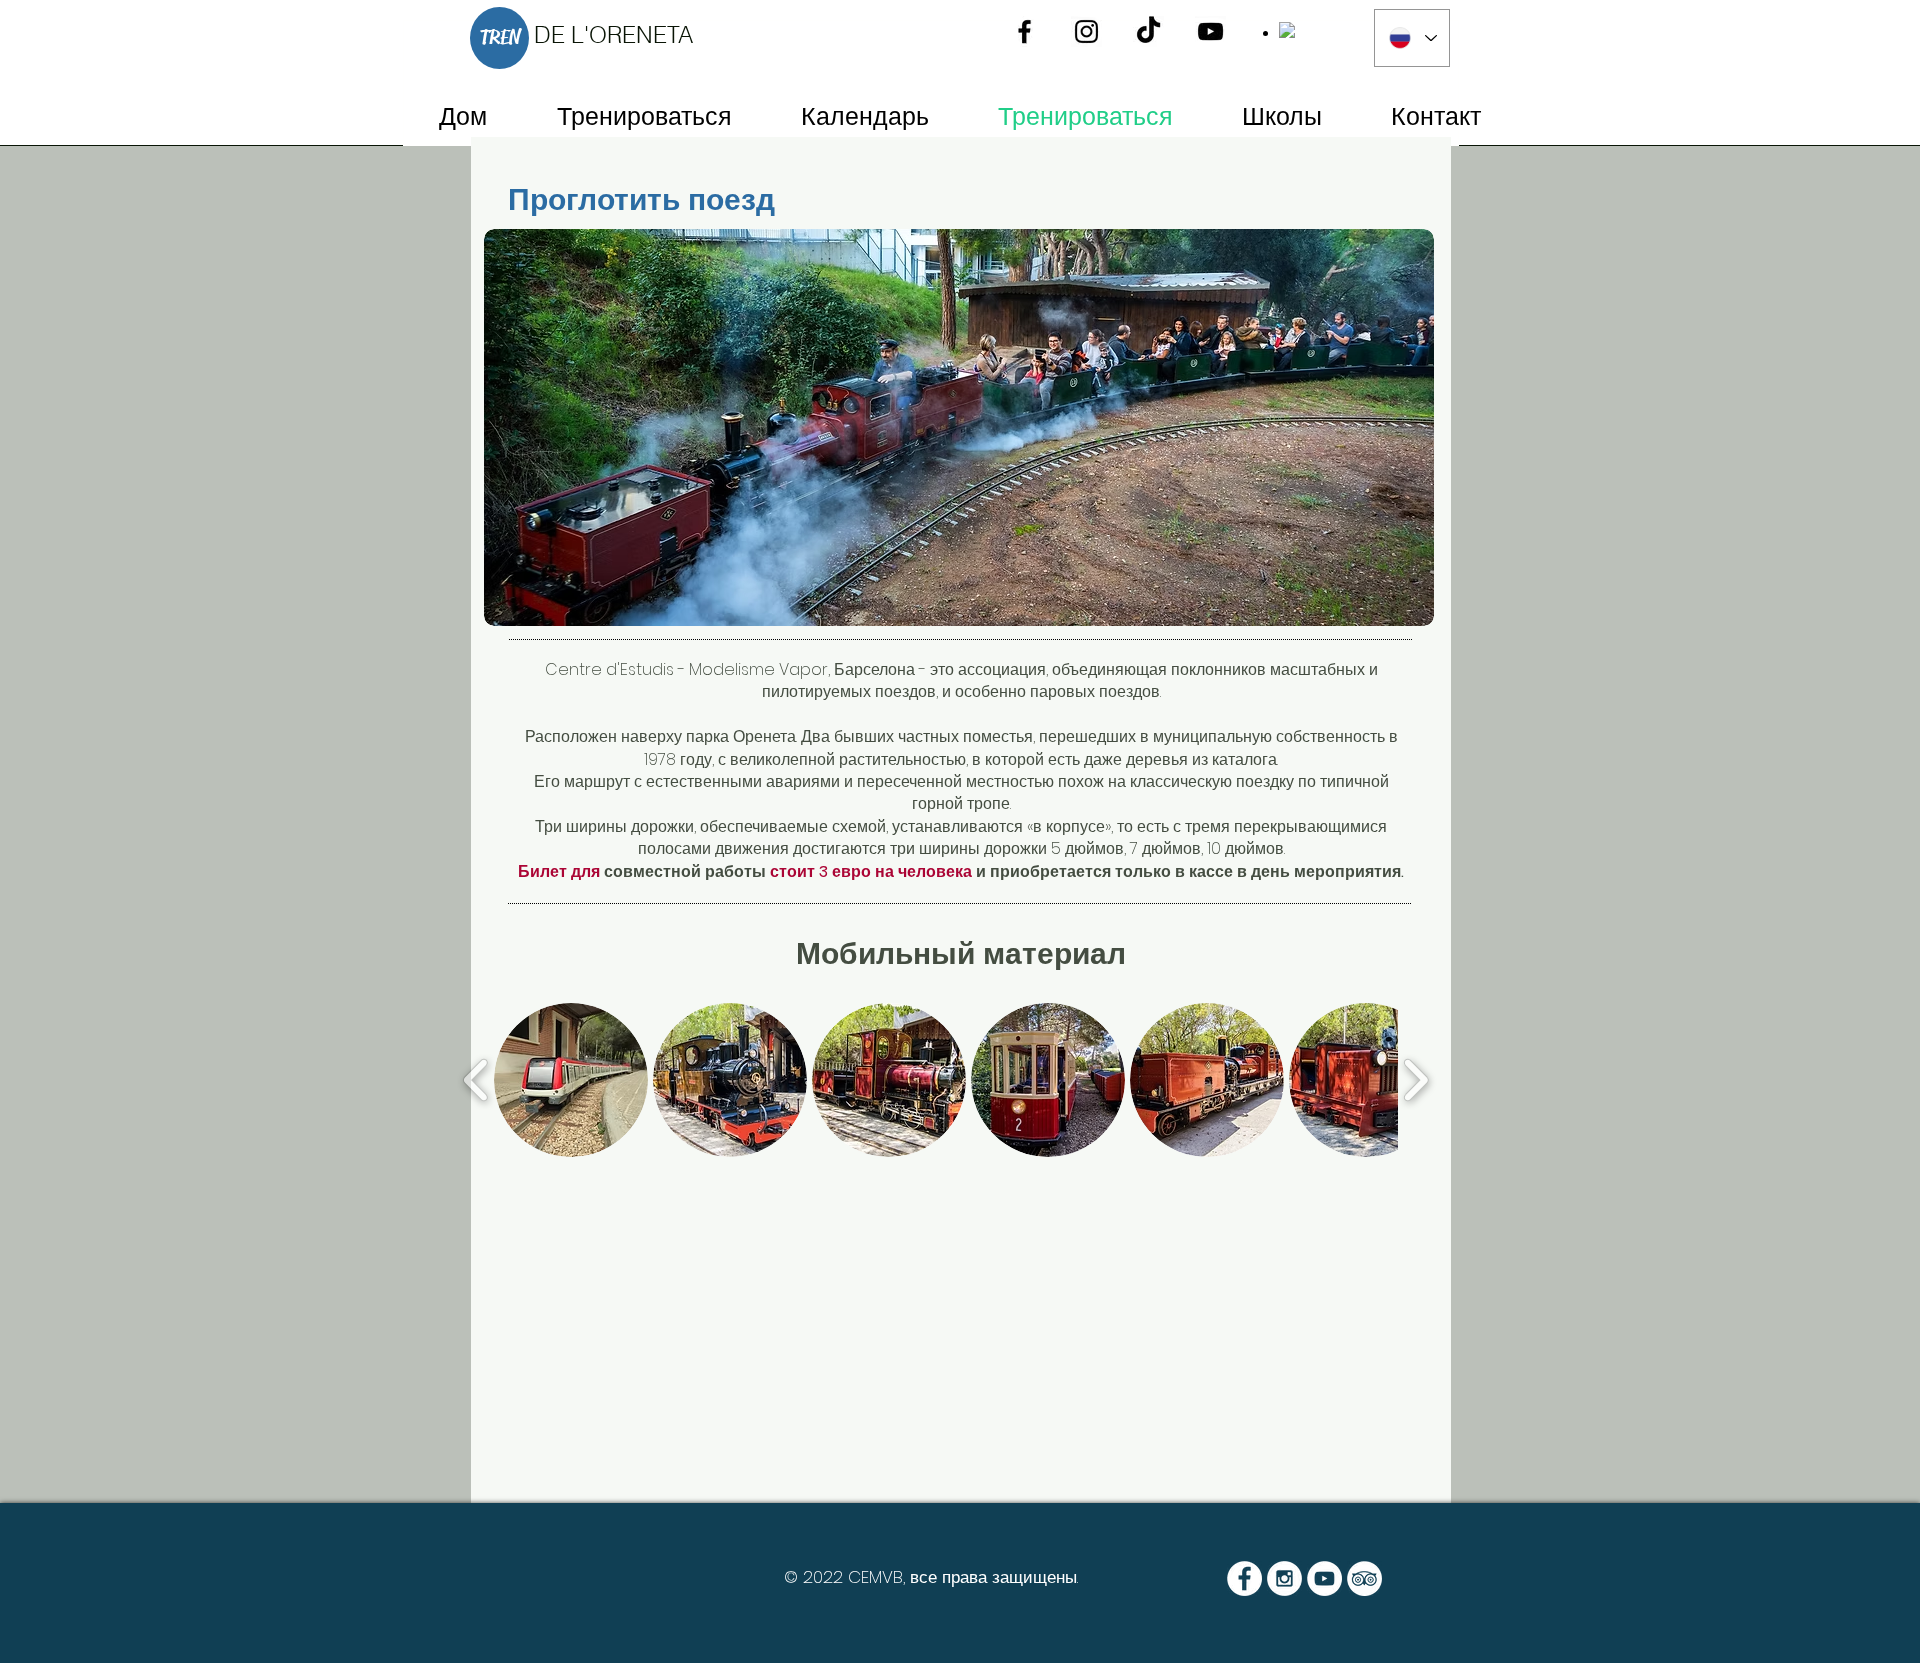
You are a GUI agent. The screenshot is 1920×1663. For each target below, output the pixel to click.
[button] (571, 1080)
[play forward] (1415, 1080)
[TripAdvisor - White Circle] (1364, 1578)
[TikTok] (1148, 31)
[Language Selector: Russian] (1412, 38)
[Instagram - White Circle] (1284, 1578)
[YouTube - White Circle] (1324, 1578)
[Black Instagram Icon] (1086, 31)
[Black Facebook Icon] (1024, 31)
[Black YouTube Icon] (1210, 31)
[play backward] (476, 1080)
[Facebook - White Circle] (1244, 1578)
